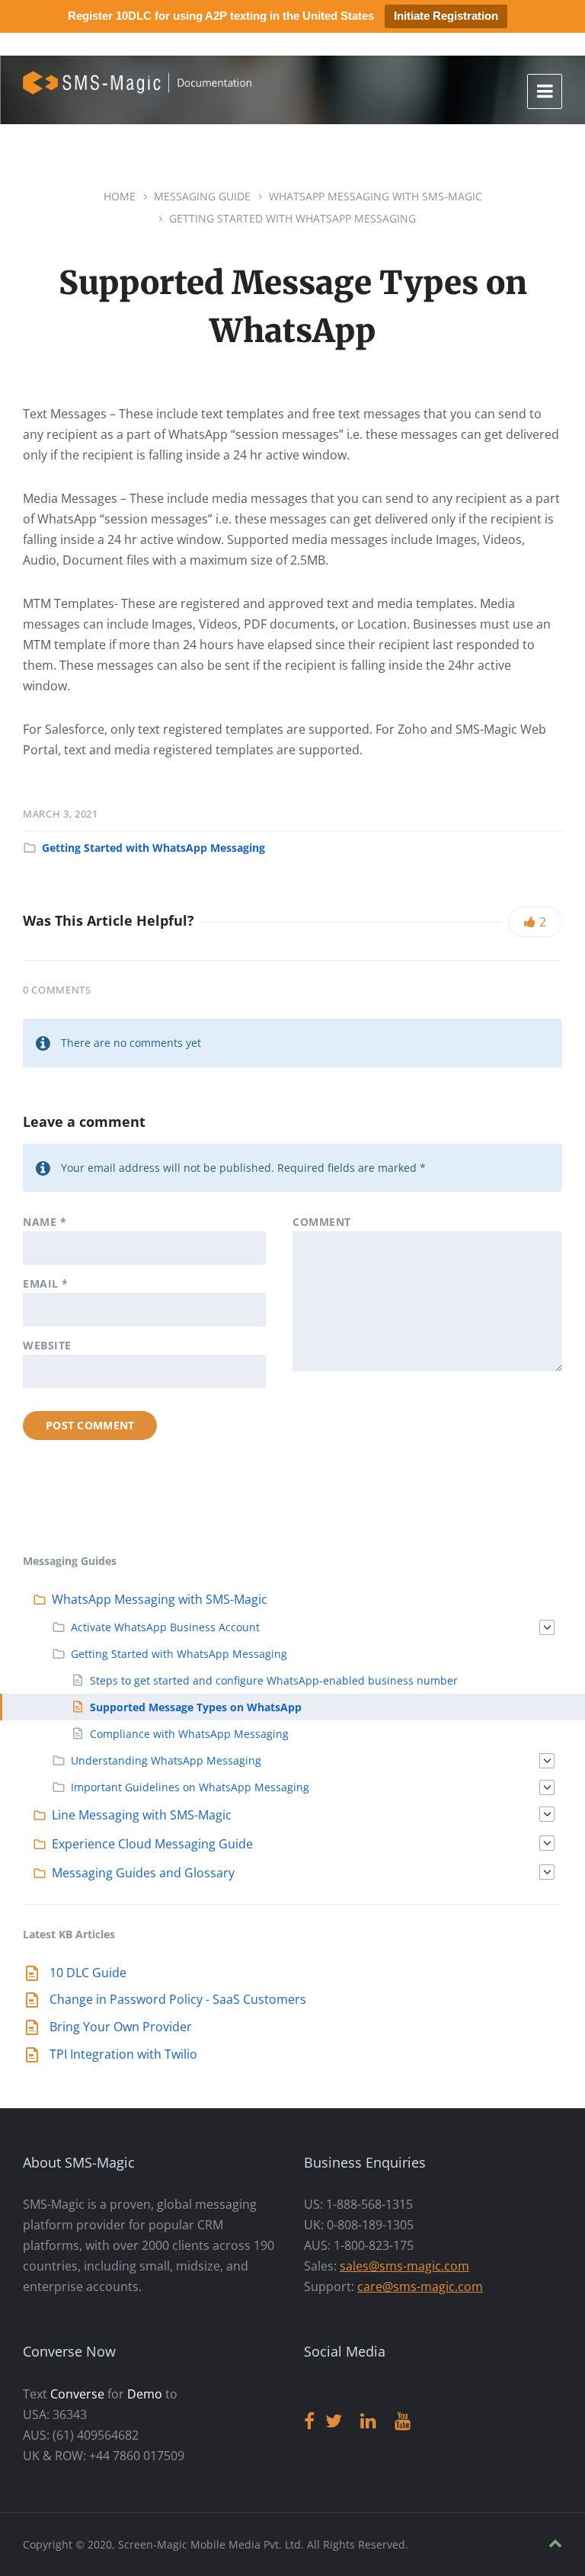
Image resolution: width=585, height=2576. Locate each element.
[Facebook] (309, 2422)
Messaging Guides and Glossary (143, 1873)
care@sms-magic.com (420, 2286)
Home (120, 196)
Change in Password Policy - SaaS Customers (178, 1999)
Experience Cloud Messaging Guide (152, 1844)
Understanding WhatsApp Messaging (166, 1760)
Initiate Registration (446, 16)
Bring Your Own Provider (121, 2027)
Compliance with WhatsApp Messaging (189, 1734)
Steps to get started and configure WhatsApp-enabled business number (274, 1680)
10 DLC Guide (88, 1973)
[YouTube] (403, 2422)
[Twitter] (334, 2422)
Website (47, 1345)
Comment (322, 1222)
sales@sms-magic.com (404, 2266)
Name (45, 1222)
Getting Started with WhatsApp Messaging (292, 218)
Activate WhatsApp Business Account (165, 1627)
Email (46, 1283)
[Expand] (547, 1627)
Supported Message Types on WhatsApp (196, 1707)
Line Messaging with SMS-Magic (142, 1815)
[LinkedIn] (368, 2422)
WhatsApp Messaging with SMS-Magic (376, 196)
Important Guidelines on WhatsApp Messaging (190, 1787)
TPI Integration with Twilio (123, 2054)
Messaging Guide (202, 196)
